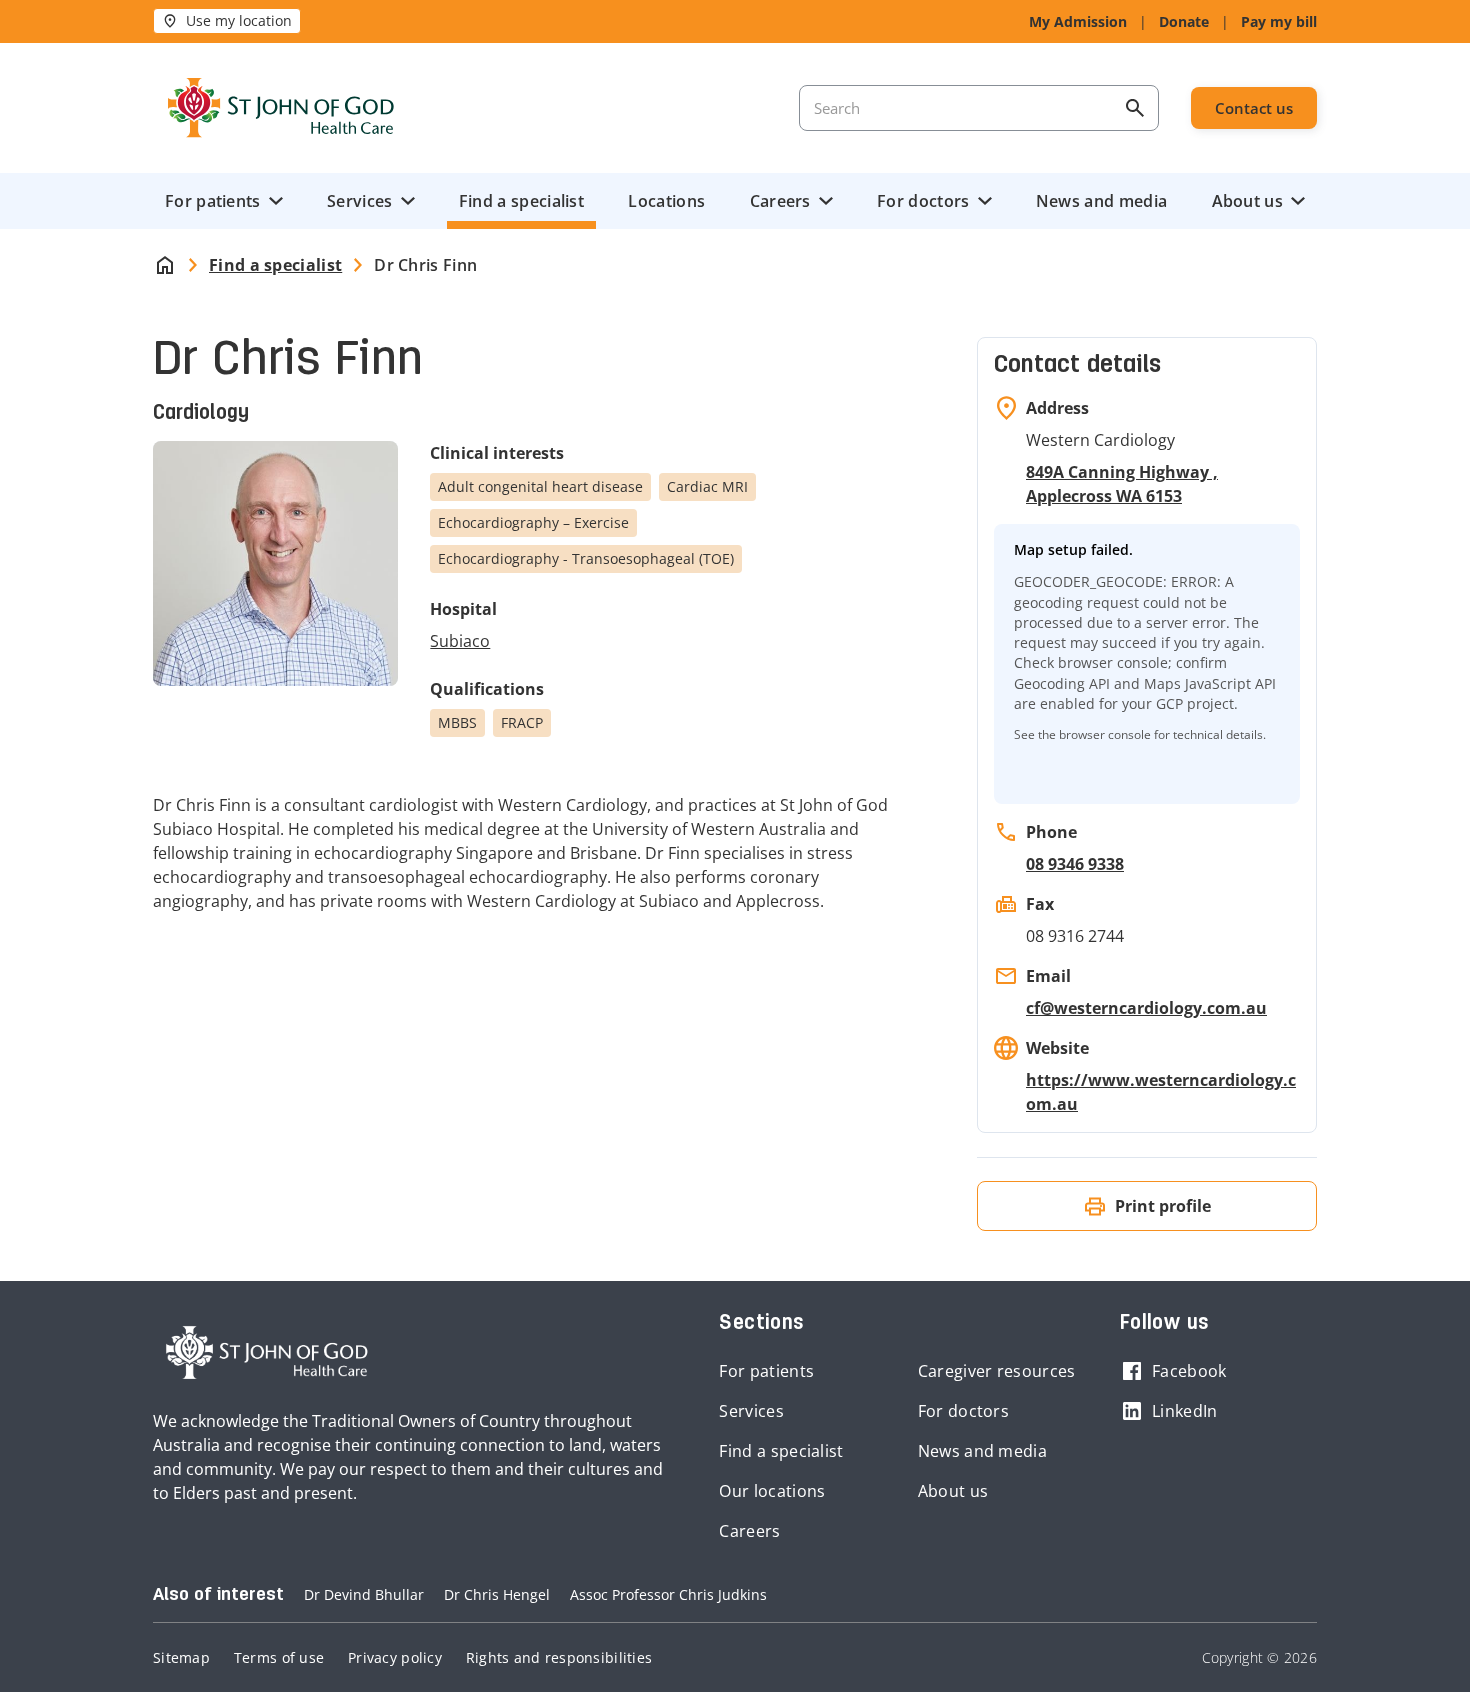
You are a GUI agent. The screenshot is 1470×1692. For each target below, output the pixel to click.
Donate (1184, 21)
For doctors (923, 201)
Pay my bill (1279, 21)
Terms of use (279, 1657)
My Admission (1078, 21)
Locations (666, 201)
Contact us (1254, 108)
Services (359, 201)
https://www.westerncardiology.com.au (1161, 1092)
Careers (780, 201)
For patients (213, 201)
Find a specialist (521, 201)
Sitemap (181, 1657)
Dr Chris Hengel (497, 1594)
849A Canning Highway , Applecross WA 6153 (1122, 484)
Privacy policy (395, 1657)
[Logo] (281, 108)
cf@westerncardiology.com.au (1146, 1008)
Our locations (772, 1491)
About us (1247, 201)
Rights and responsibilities (559, 1657)
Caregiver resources (997, 1371)
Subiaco (460, 641)
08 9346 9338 (1075, 864)
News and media (1101, 201)
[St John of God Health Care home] (267, 1353)
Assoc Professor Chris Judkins (668, 1594)
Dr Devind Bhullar (364, 1594)
